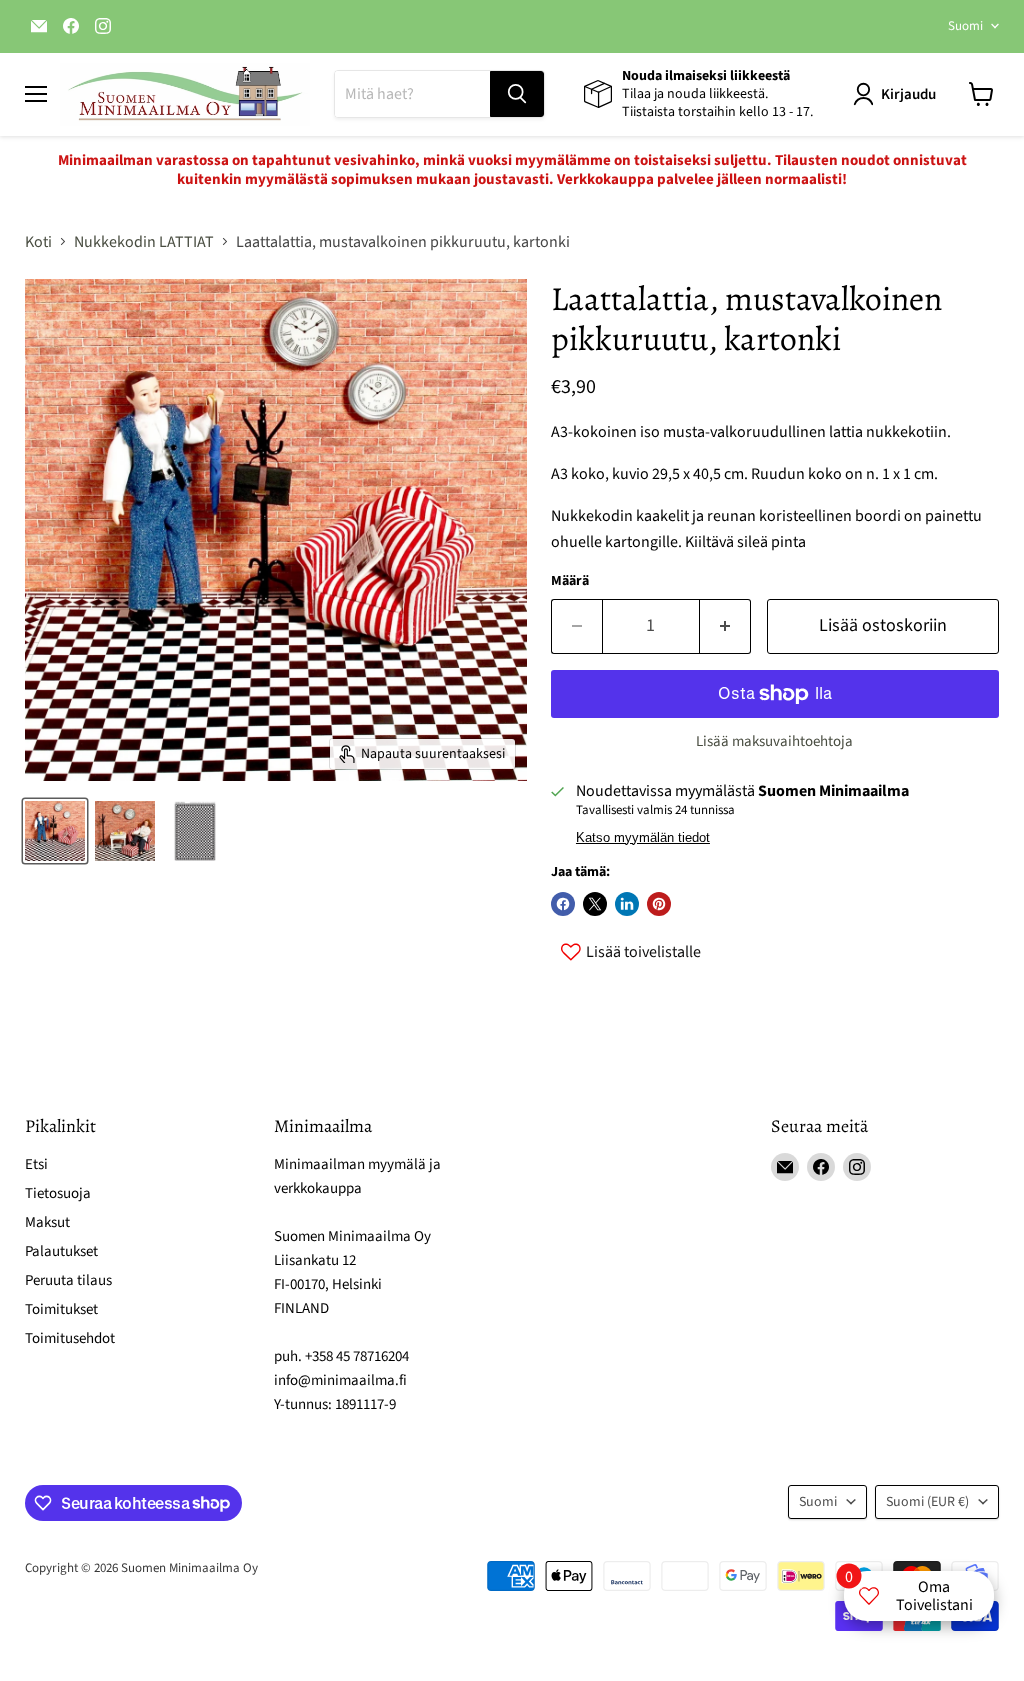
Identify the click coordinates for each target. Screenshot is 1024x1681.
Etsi (36, 1164)
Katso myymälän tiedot (643, 838)
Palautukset (61, 1251)
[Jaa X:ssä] (595, 904)
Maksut (47, 1222)
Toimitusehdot (70, 1338)
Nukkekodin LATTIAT (144, 242)
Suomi (965, 26)
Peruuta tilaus (68, 1280)
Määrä (570, 581)
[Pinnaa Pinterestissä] (659, 904)
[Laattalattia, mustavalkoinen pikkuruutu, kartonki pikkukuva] (125, 831)
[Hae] (517, 94)
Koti (38, 242)
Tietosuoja (58, 1193)
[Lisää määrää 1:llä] (725, 626)
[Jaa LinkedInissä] (627, 904)
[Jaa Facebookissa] (563, 904)
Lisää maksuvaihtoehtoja (774, 741)
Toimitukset (61, 1309)
